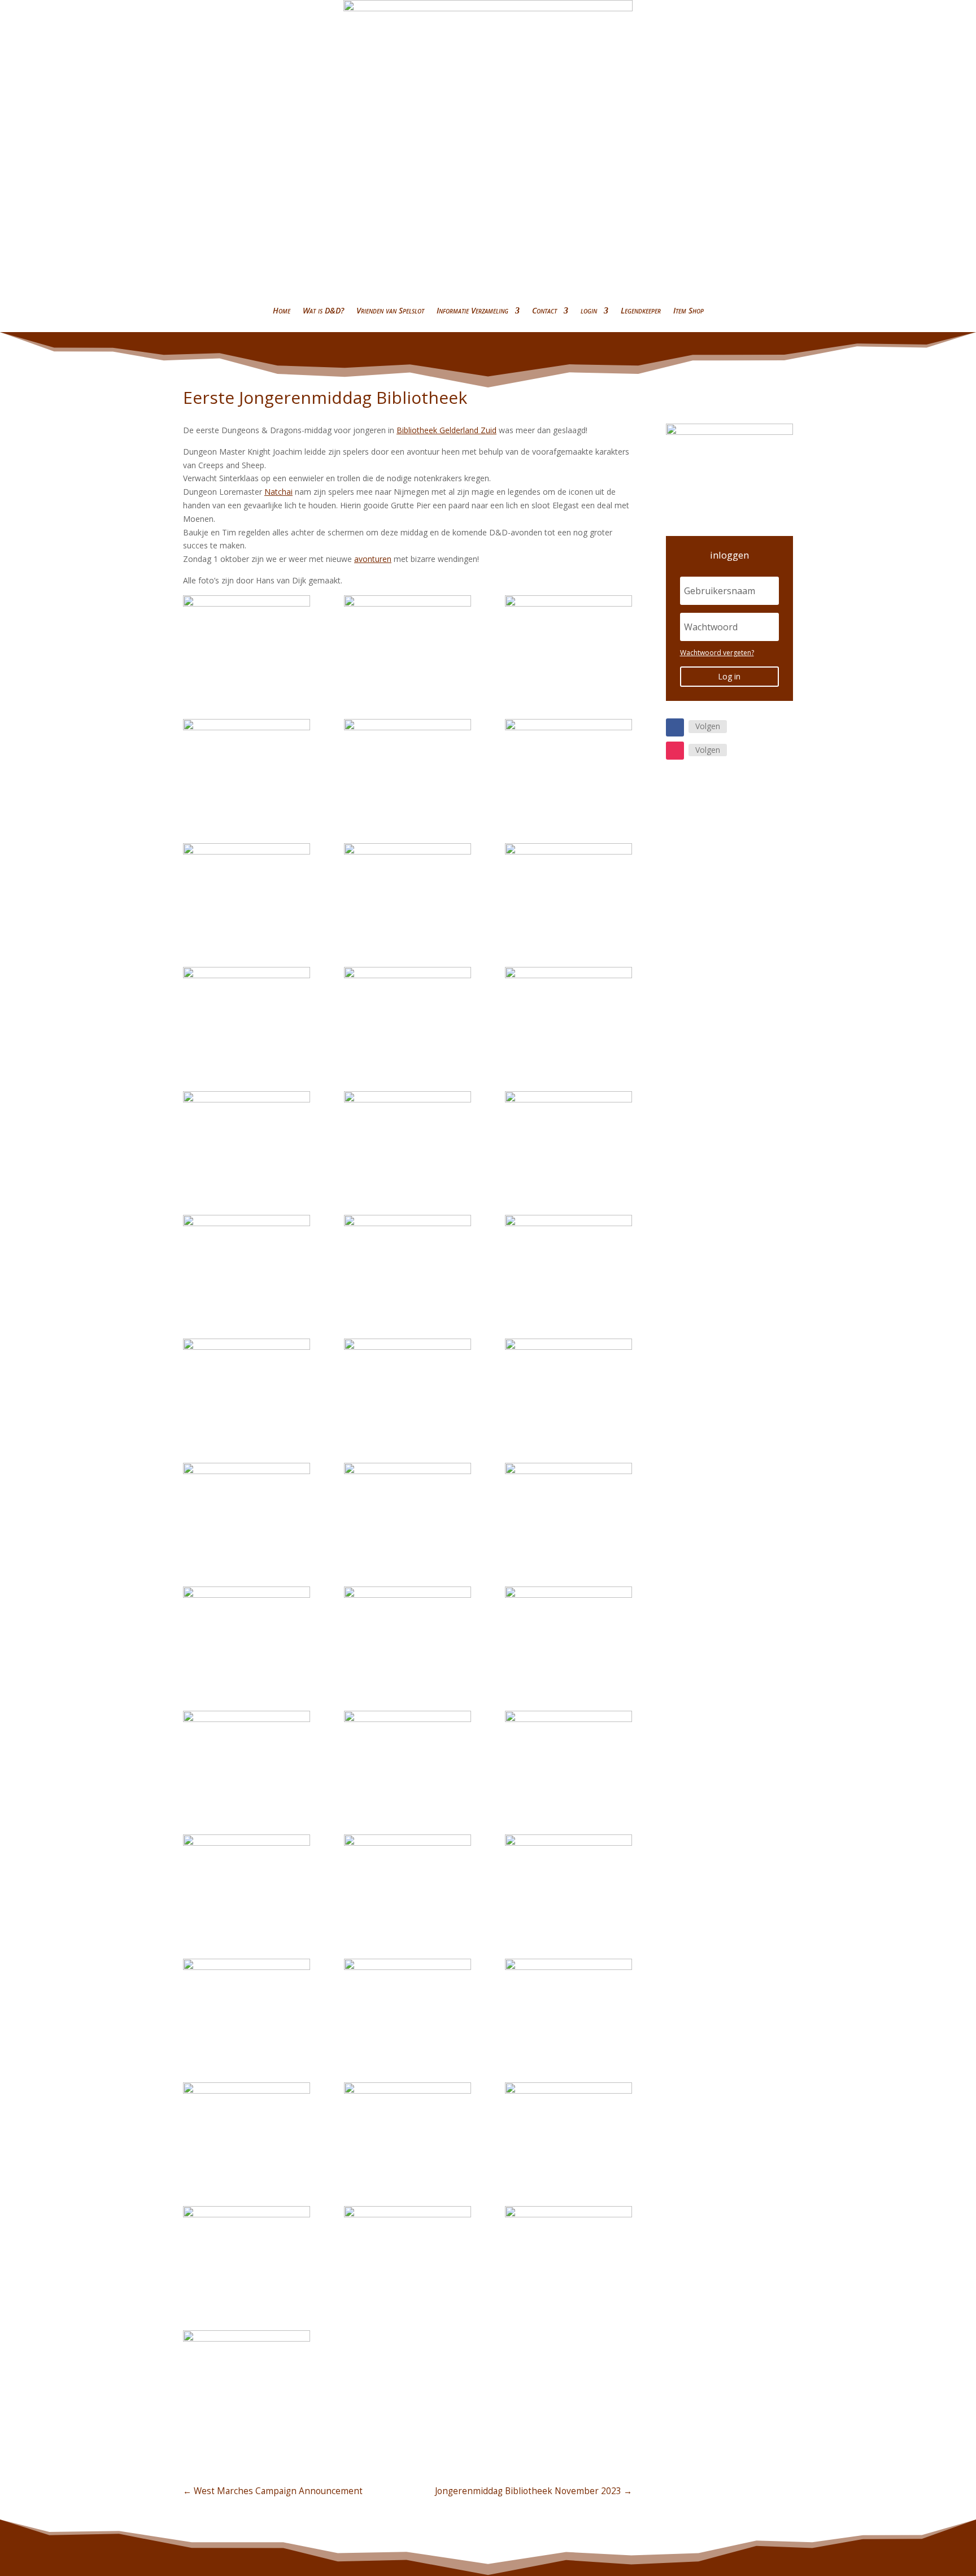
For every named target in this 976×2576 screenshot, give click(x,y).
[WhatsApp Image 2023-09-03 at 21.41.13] (247, 640)
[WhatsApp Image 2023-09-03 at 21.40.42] (408, 1384)
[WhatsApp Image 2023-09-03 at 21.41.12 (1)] (568, 764)
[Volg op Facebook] (675, 727)
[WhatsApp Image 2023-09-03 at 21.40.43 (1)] (247, 1384)
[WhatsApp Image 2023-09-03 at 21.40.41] (247, 1508)
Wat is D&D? (323, 310)
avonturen (373, 559)
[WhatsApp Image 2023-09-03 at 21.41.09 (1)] (408, 2128)
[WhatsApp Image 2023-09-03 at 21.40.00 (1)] (568, 1756)
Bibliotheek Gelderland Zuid (446, 430)
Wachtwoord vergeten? (717, 653)
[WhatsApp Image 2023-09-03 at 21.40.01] (568, 1632)
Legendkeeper (641, 310)
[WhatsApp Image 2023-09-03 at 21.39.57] (408, 2004)
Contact (544, 310)
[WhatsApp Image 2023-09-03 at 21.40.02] (247, 1632)
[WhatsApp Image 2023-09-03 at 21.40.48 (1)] (247, 1012)
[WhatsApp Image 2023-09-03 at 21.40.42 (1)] (568, 1384)
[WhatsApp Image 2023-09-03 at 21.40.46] (247, 1136)
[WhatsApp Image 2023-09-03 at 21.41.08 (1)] (247, 2251)
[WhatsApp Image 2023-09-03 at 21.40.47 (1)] (568, 1012)
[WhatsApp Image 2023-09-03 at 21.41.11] (247, 888)
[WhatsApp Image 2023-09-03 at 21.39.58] (568, 1880)
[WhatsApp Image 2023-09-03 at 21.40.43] (568, 1260)
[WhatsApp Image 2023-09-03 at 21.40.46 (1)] (408, 1136)
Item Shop (689, 310)
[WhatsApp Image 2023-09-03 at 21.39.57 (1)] (408, 640)
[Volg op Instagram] (675, 751)
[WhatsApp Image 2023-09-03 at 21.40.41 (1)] (408, 1508)
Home (282, 310)
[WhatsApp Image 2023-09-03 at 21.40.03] (568, 1508)
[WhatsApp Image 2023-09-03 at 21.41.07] (408, 2251)
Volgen (708, 726)
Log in (729, 676)
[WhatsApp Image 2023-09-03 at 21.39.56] (568, 640)
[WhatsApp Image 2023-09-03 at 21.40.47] (408, 1012)
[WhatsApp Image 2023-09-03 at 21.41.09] (247, 2128)
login (589, 310)
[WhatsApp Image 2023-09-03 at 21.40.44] (247, 1260)
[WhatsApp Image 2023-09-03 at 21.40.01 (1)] (247, 1756)
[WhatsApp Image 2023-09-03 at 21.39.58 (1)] (247, 2004)
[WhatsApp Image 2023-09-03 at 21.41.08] (568, 2128)
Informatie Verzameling (472, 310)
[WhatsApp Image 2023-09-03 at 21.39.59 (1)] (408, 1880)
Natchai (278, 492)
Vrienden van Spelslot (390, 310)
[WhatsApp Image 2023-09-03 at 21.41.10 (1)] (568, 2004)
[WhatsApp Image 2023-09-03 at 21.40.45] (568, 1136)
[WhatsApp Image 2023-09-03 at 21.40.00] (408, 1756)
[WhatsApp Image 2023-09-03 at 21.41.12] (408, 764)
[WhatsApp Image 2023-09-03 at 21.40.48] (247, 2376)
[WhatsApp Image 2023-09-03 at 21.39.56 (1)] (247, 764)
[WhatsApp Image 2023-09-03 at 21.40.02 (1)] (408, 1632)
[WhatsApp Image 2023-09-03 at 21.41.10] (568, 888)
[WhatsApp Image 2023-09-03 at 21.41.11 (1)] (408, 888)
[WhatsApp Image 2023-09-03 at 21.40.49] (568, 2251)
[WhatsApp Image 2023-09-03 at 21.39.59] (247, 1880)
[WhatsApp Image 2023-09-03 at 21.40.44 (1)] (408, 1260)
